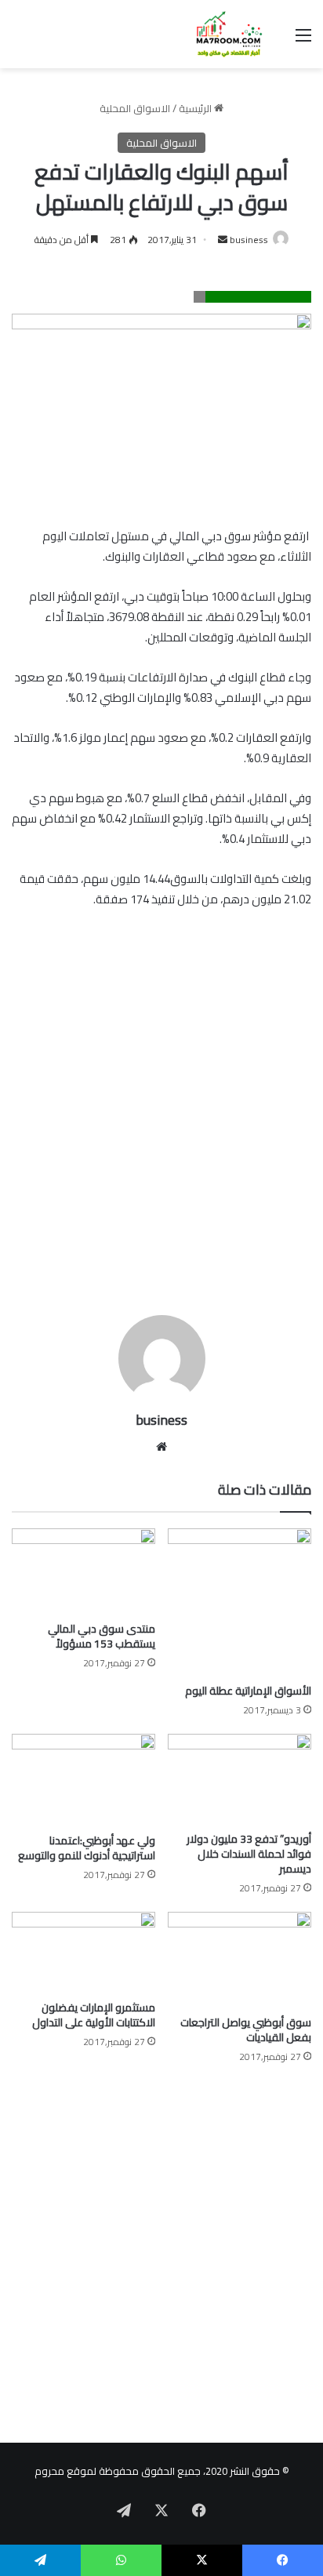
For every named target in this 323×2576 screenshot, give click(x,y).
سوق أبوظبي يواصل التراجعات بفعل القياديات (246, 2030)
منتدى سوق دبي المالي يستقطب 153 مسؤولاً (102, 1636)
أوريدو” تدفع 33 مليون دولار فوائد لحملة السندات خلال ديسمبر (249, 1854)
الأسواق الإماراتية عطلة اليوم (248, 1691)
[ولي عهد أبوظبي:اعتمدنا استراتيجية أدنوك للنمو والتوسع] (83, 1780)
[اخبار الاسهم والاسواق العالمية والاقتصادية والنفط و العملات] (221, 34)
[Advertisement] (161, 1130)
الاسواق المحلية (135, 108)
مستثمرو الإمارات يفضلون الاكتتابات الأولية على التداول (94, 2015)
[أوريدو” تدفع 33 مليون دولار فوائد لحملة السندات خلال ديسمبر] (240, 1778)
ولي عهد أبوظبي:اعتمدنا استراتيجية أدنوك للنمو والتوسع (87, 1848)
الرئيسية (196, 108)
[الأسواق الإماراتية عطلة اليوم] (240, 1602)
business (249, 240)
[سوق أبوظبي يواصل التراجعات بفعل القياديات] (240, 1960)
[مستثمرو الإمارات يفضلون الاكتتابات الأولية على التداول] (83, 1952)
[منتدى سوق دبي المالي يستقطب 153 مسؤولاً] (83, 1571)
